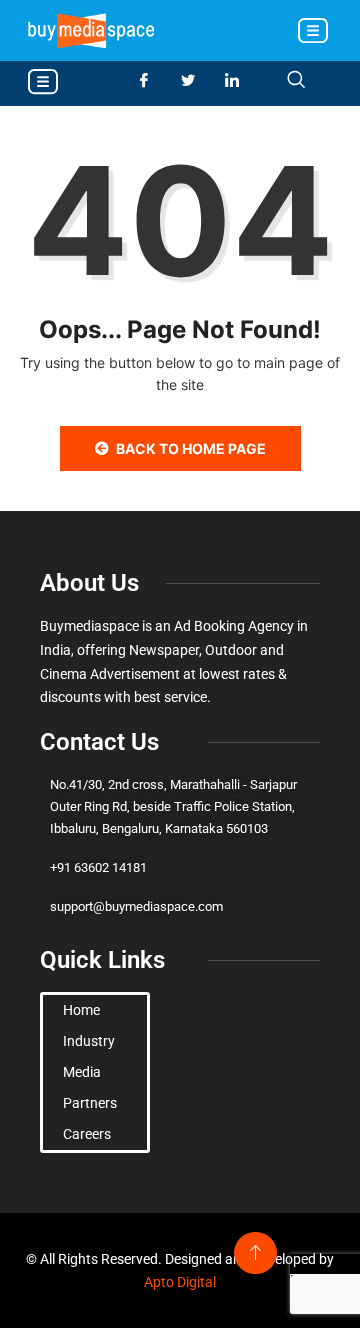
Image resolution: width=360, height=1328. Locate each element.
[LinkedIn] (240, 81)
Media (82, 1072)
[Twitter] (196, 81)
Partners (90, 1103)
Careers (87, 1134)
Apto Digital (180, 1282)
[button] (312, 32)
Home (81, 1010)
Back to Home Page (191, 448)
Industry (89, 1041)
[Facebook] (152, 81)
